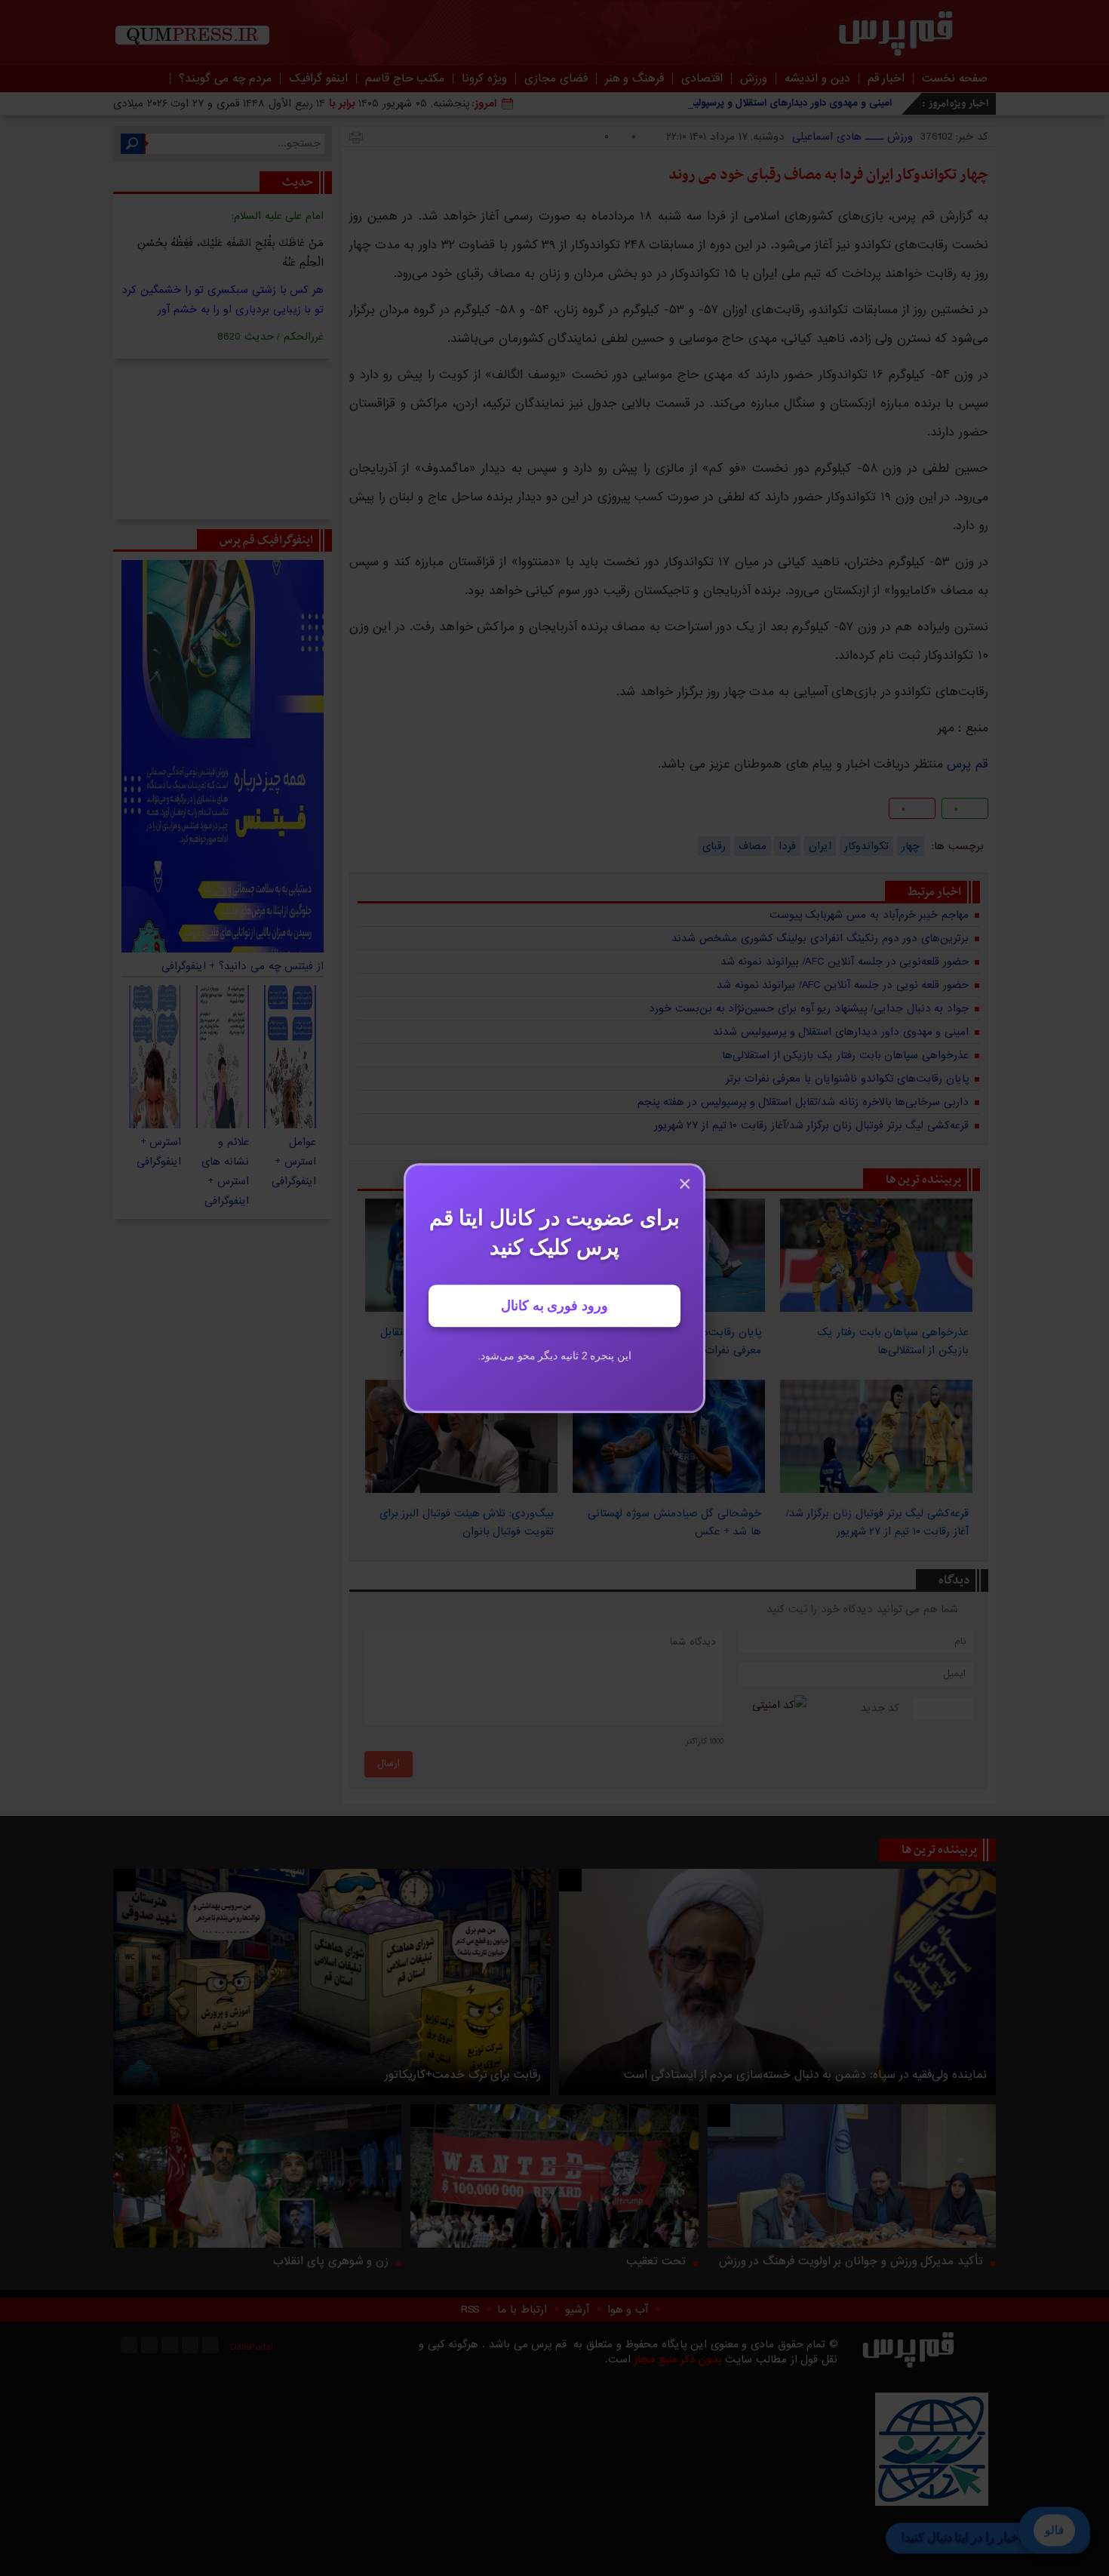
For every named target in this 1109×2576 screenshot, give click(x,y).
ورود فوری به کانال (554, 1306)
